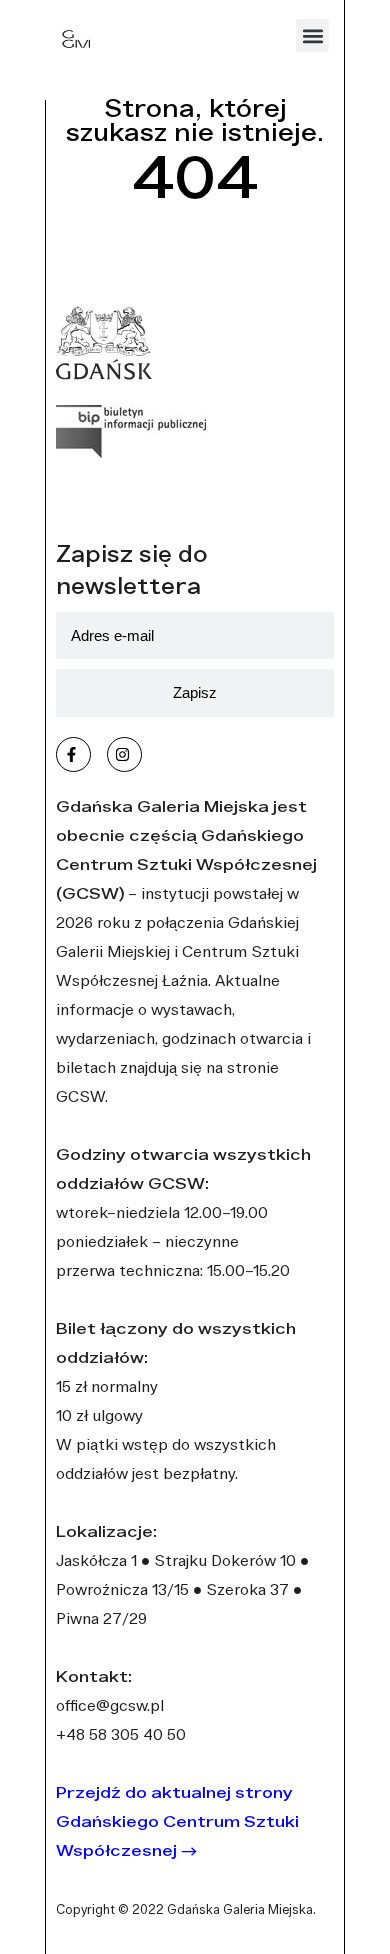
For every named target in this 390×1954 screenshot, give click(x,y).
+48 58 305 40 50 (121, 1734)
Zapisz (195, 692)
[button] (312, 35)
